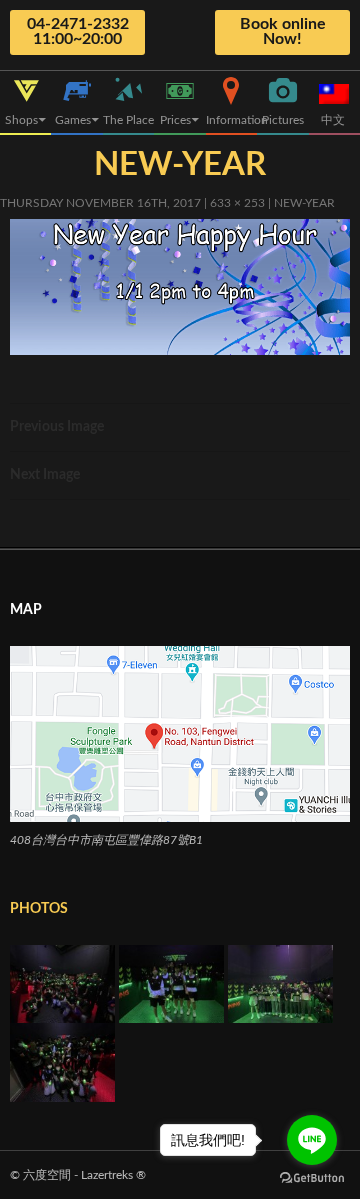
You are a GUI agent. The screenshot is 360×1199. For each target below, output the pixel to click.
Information (231, 120)
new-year (304, 203)
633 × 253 (237, 203)
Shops (21, 120)
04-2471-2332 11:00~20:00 (78, 31)
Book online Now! (283, 31)
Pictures (283, 120)
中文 (334, 120)
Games (73, 120)
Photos (39, 909)
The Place (128, 120)
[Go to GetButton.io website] (312, 1178)
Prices (175, 120)
